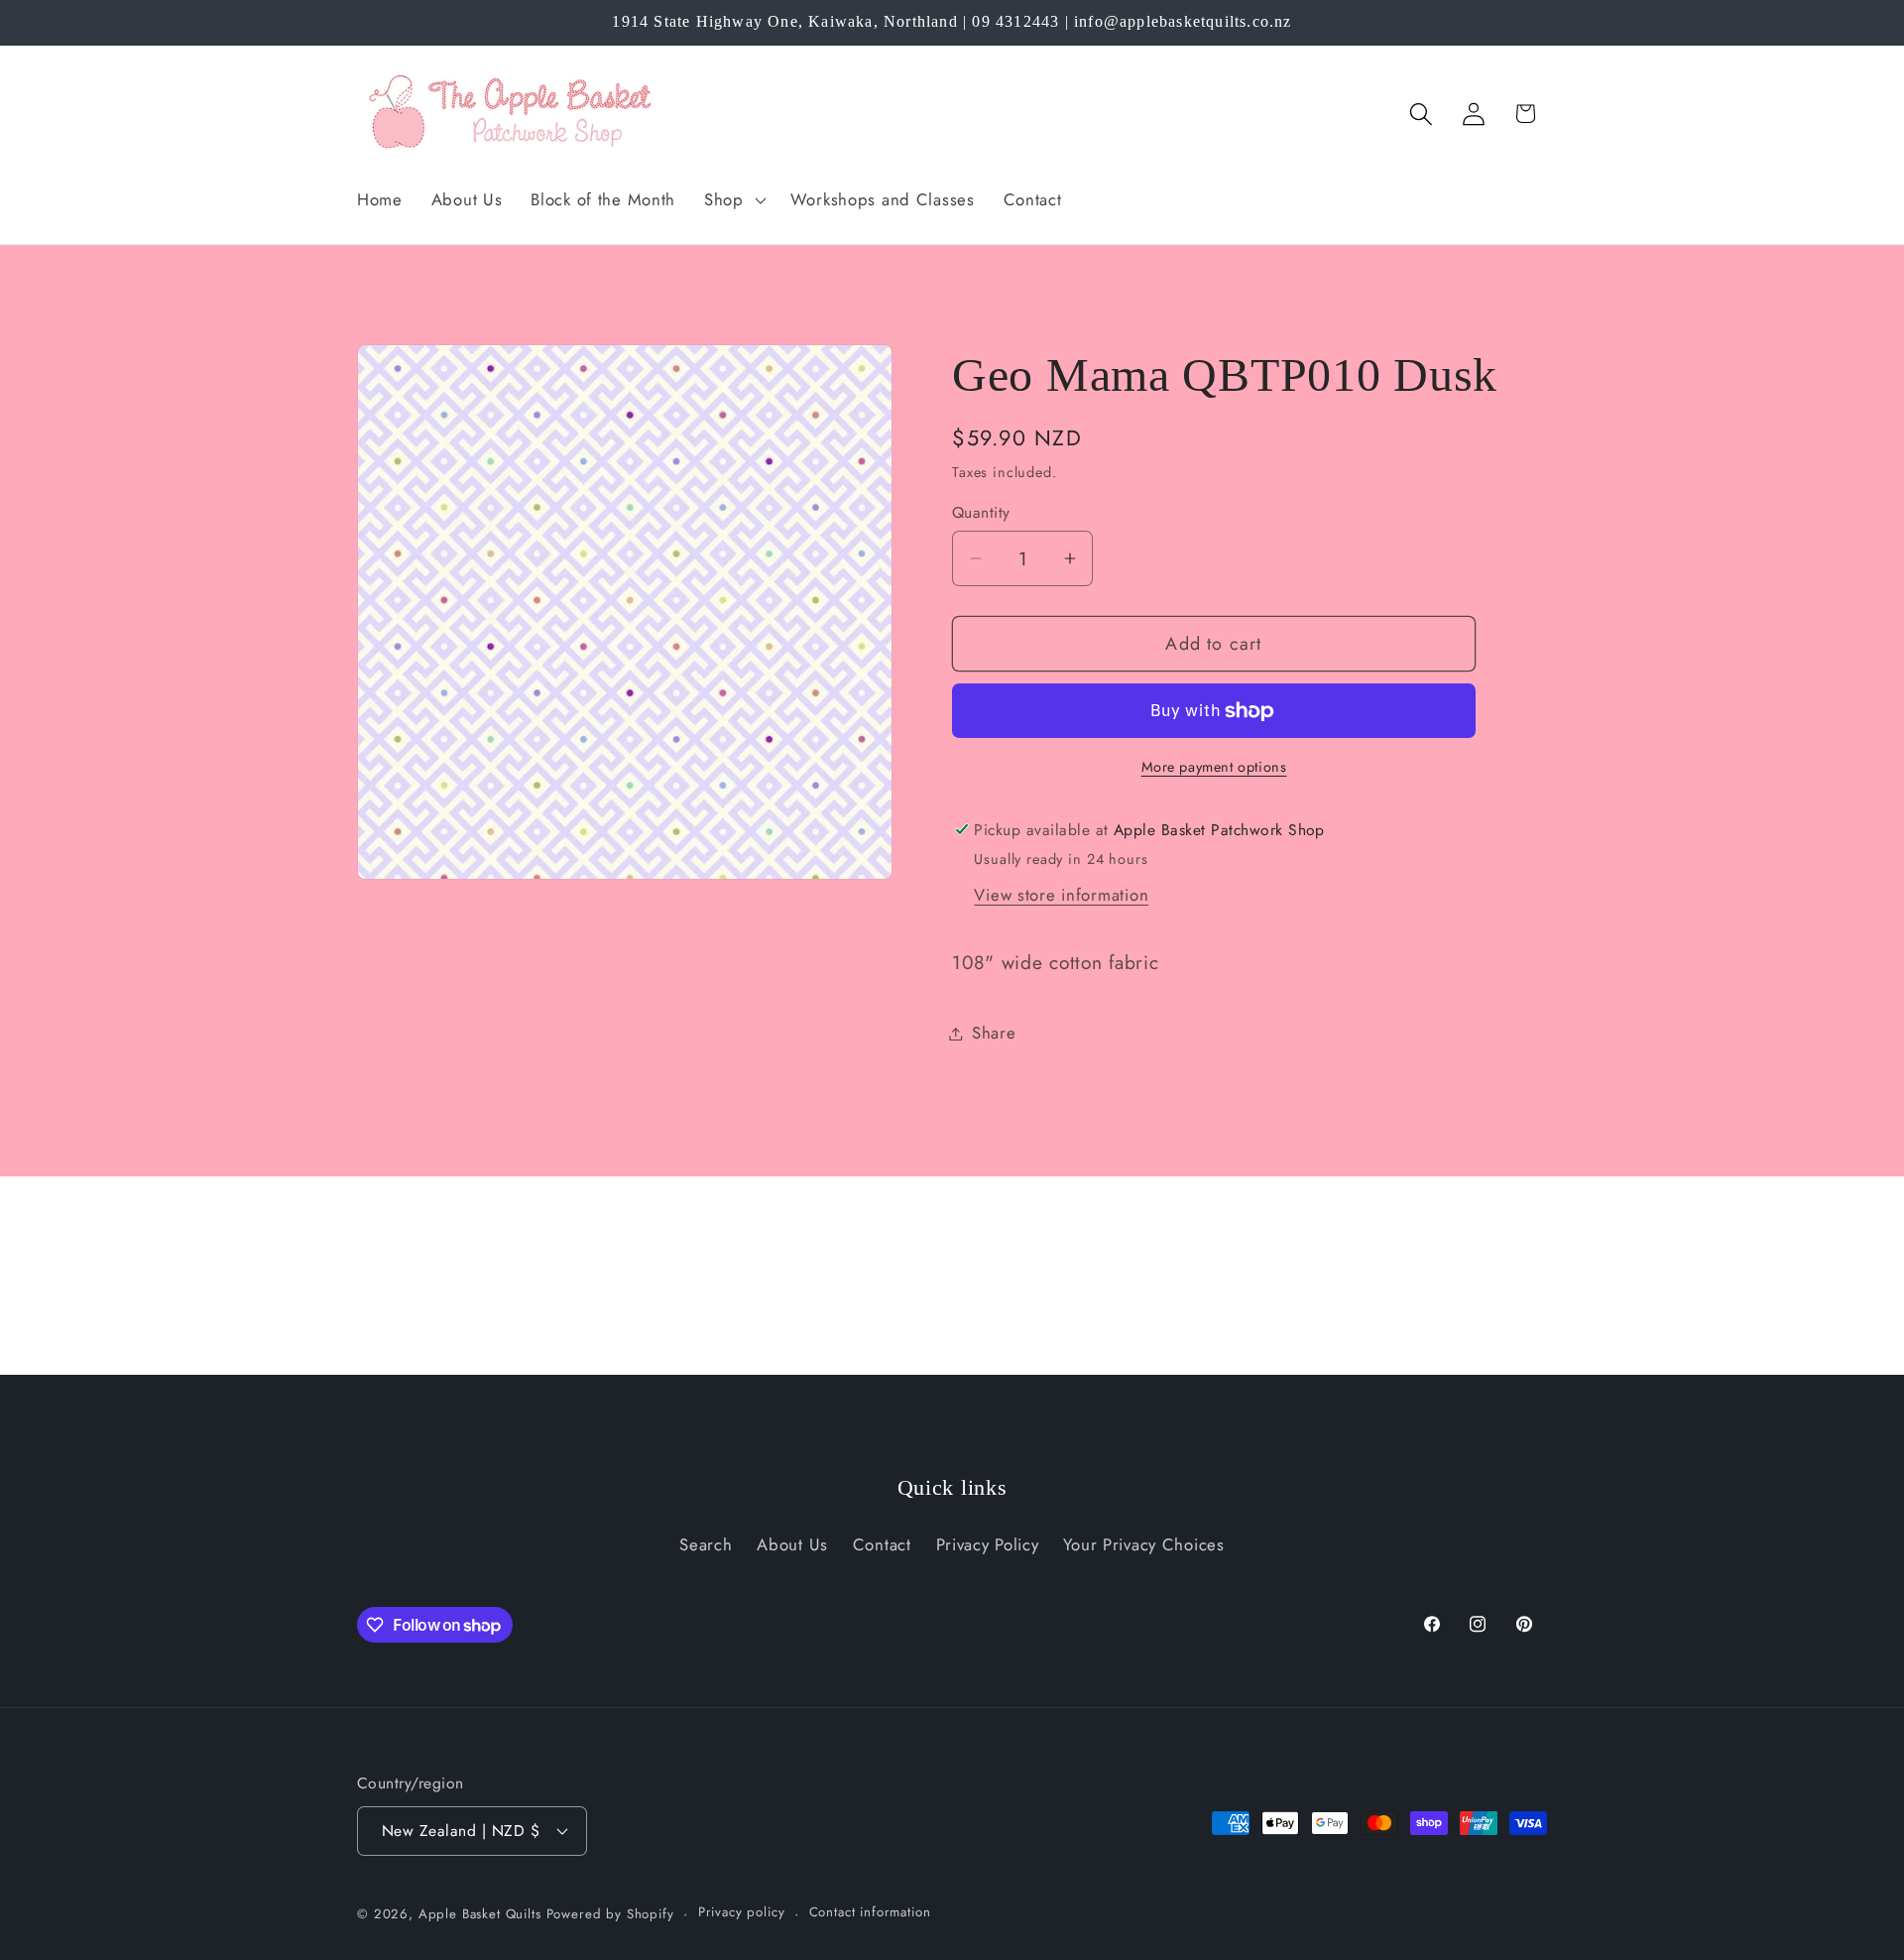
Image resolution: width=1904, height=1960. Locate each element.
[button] (733, 199)
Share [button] (994, 1033)
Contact (882, 1544)
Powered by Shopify (610, 1914)
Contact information (870, 1912)
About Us (792, 1544)
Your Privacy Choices (1143, 1544)
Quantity (981, 513)
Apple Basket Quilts (480, 1914)
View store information (1061, 895)
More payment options (1214, 767)
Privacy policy (742, 1912)
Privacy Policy (988, 1544)
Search (706, 1544)
